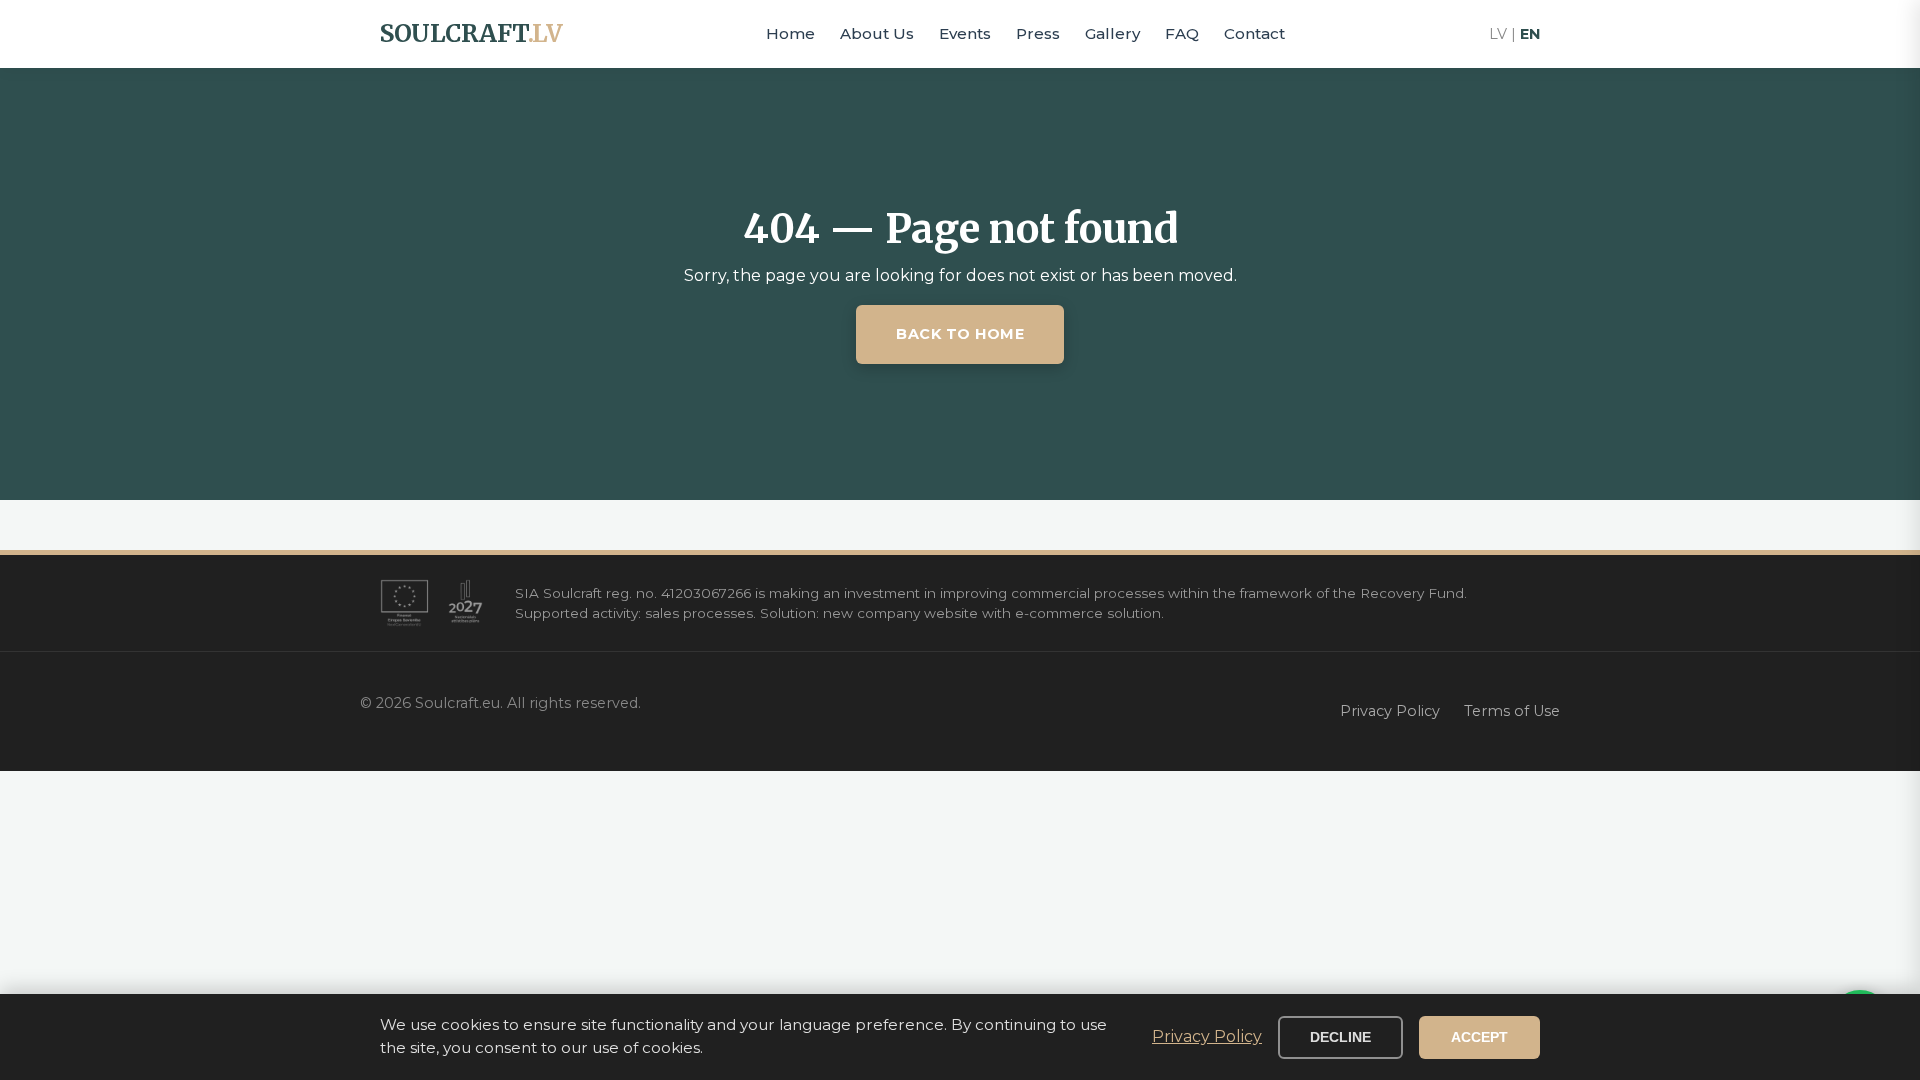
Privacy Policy (1390, 711)
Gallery (1112, 33)
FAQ (1182, 33)
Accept (1479, 1037)
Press (1038, 33)
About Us (877, 33)
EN (1530, 34)
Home (790, 33)
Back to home (960, 334)
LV (1498, 34)
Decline (1340, 1037)
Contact (1254, 33)
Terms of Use (1512, 711)
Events (965, 33)
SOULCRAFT (471, 33)
